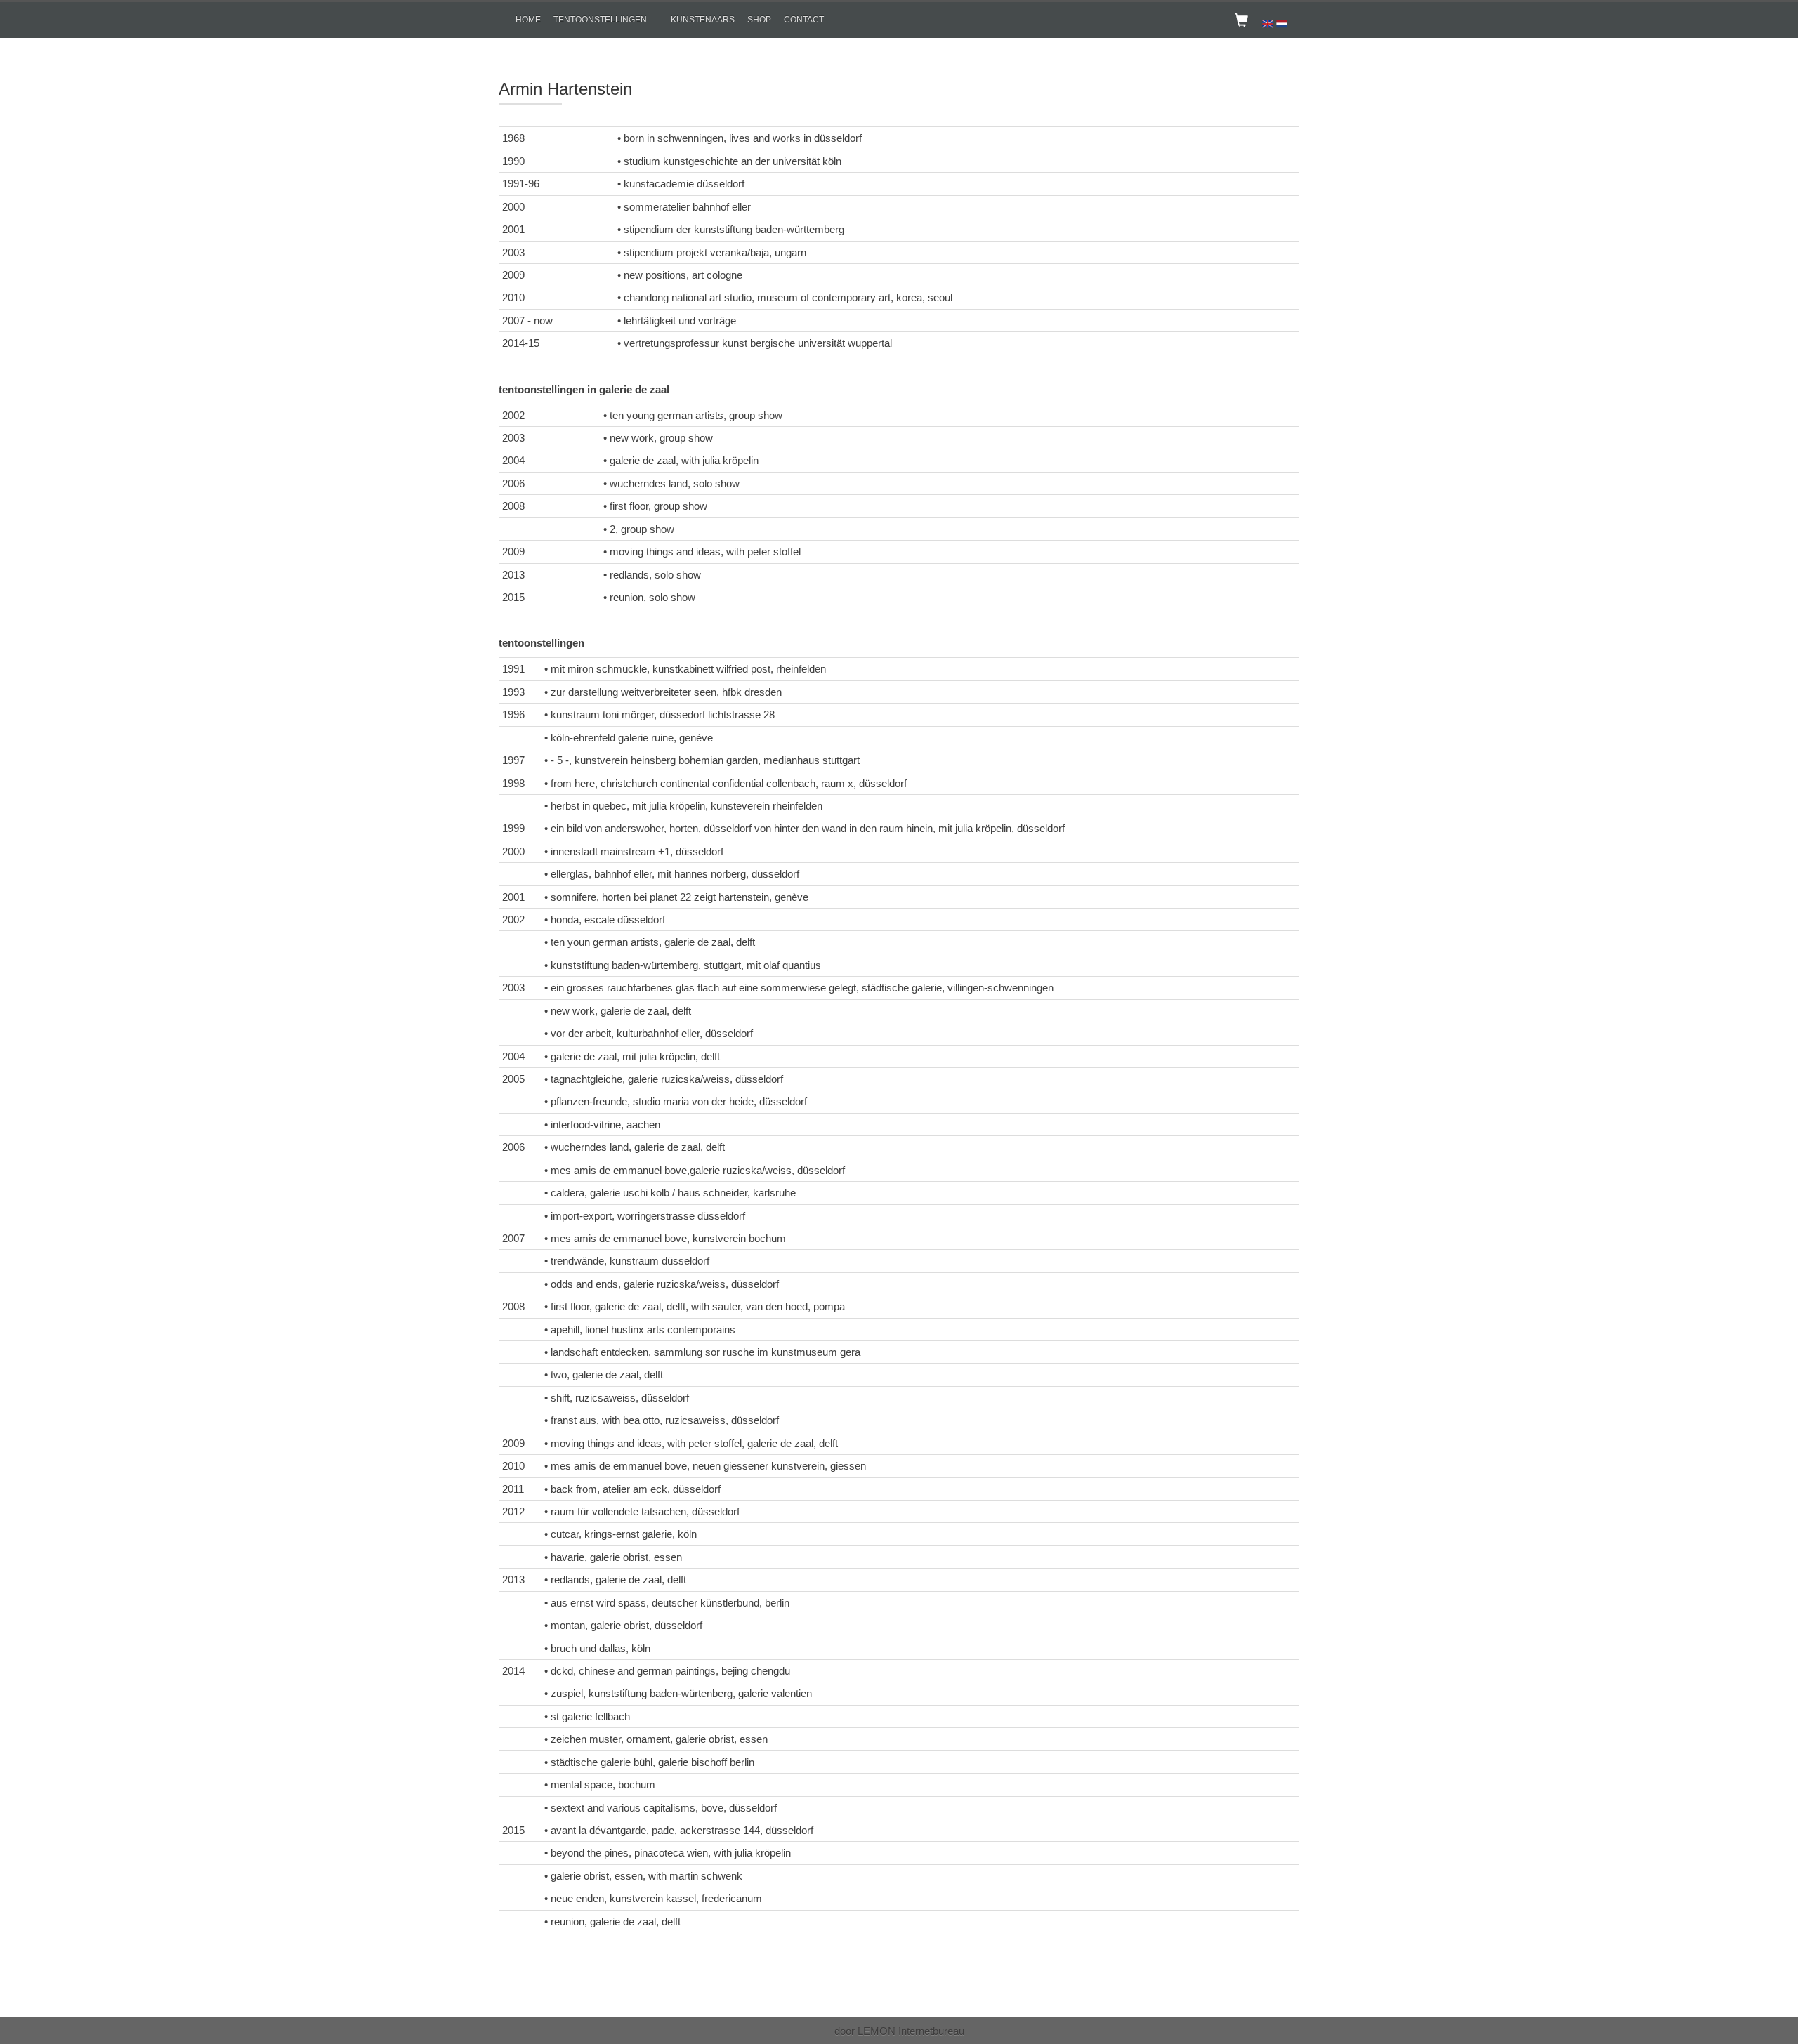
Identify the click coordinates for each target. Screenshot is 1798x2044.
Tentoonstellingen (600, 20)
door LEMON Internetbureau (899, 2031)
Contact (804, 20)
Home (528, 20)
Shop (759, 20)
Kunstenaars (703, 20)
